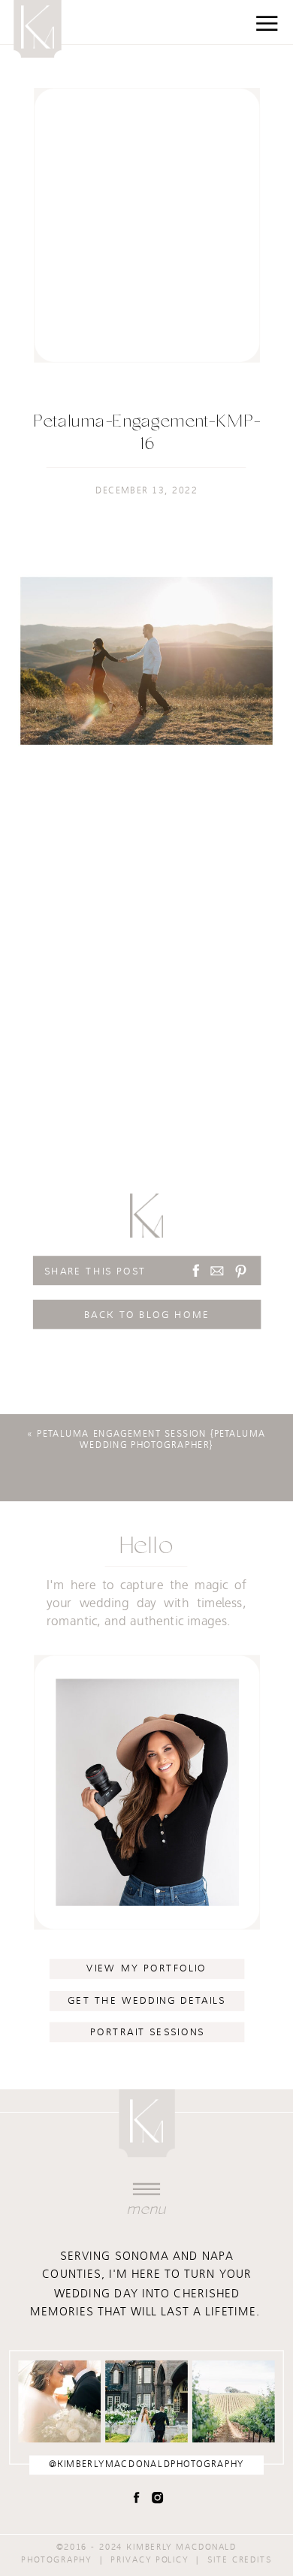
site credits (240, 2559)
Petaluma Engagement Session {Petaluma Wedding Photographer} (151, 1440)
